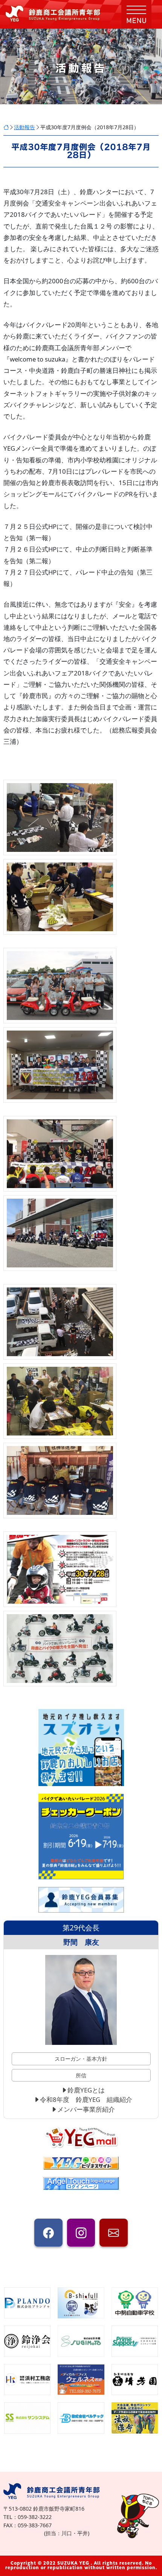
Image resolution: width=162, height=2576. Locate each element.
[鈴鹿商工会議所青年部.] (6, 127)
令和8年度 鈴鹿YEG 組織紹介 (86, 2099)
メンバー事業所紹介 (86, 2109)
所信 (81, 2075)
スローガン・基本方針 (81, 2059)
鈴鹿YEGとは (86, 2090)
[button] (136, 14)
